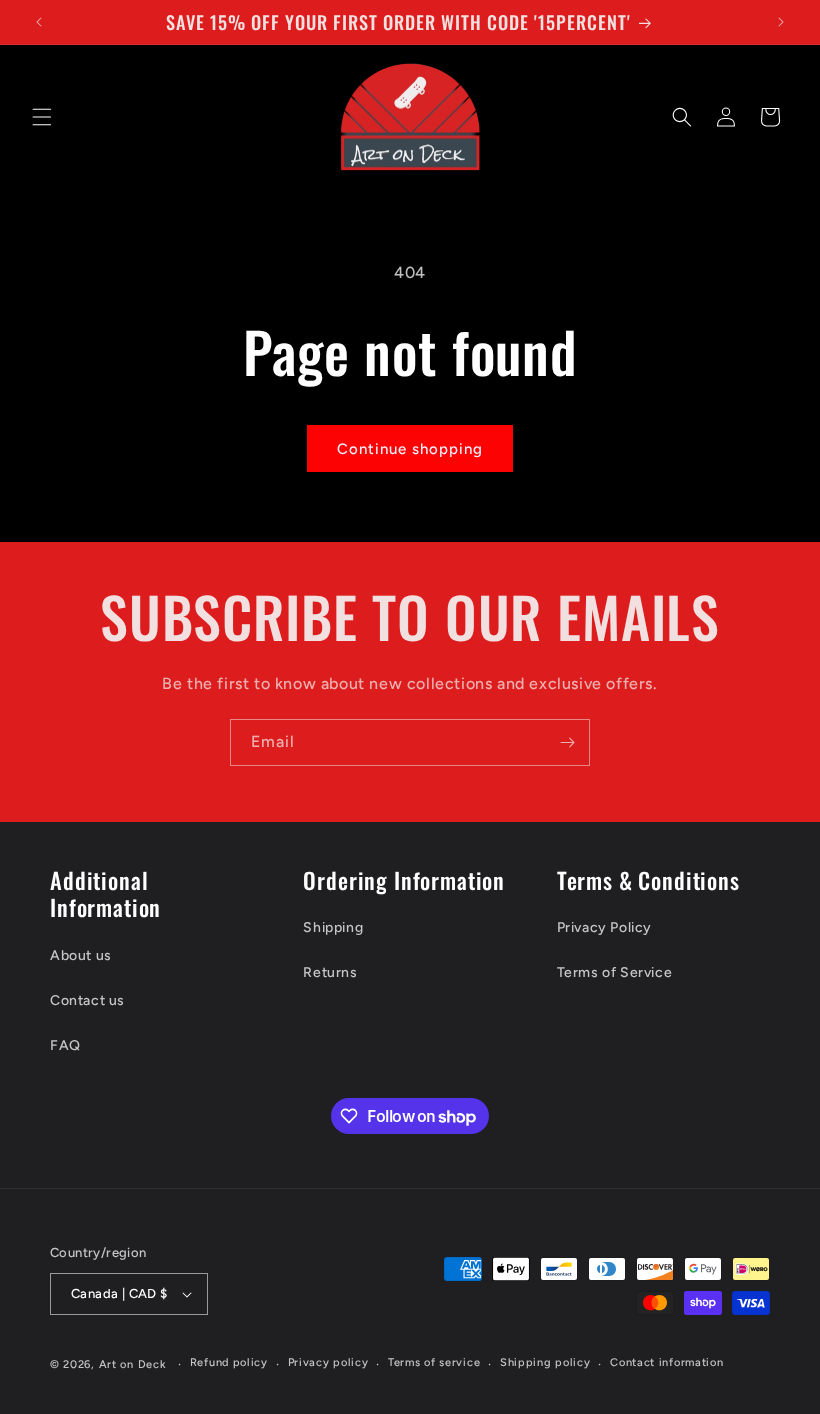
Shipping (333, 927)
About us (81, 955)
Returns (330, 972)
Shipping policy (545, 1362)
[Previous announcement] (39, 22)
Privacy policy (328, 1362)
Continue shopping (410, 449)
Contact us (87, 1000)
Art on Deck (133, 1364)
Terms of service (434, 1362)
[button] (42, 117)
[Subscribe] (567, 742)
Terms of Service (615, 972)
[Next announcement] (781, 22)
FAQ (65, 1045)
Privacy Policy (604, 927)
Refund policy (229, 1362)
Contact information (666, 1362)
